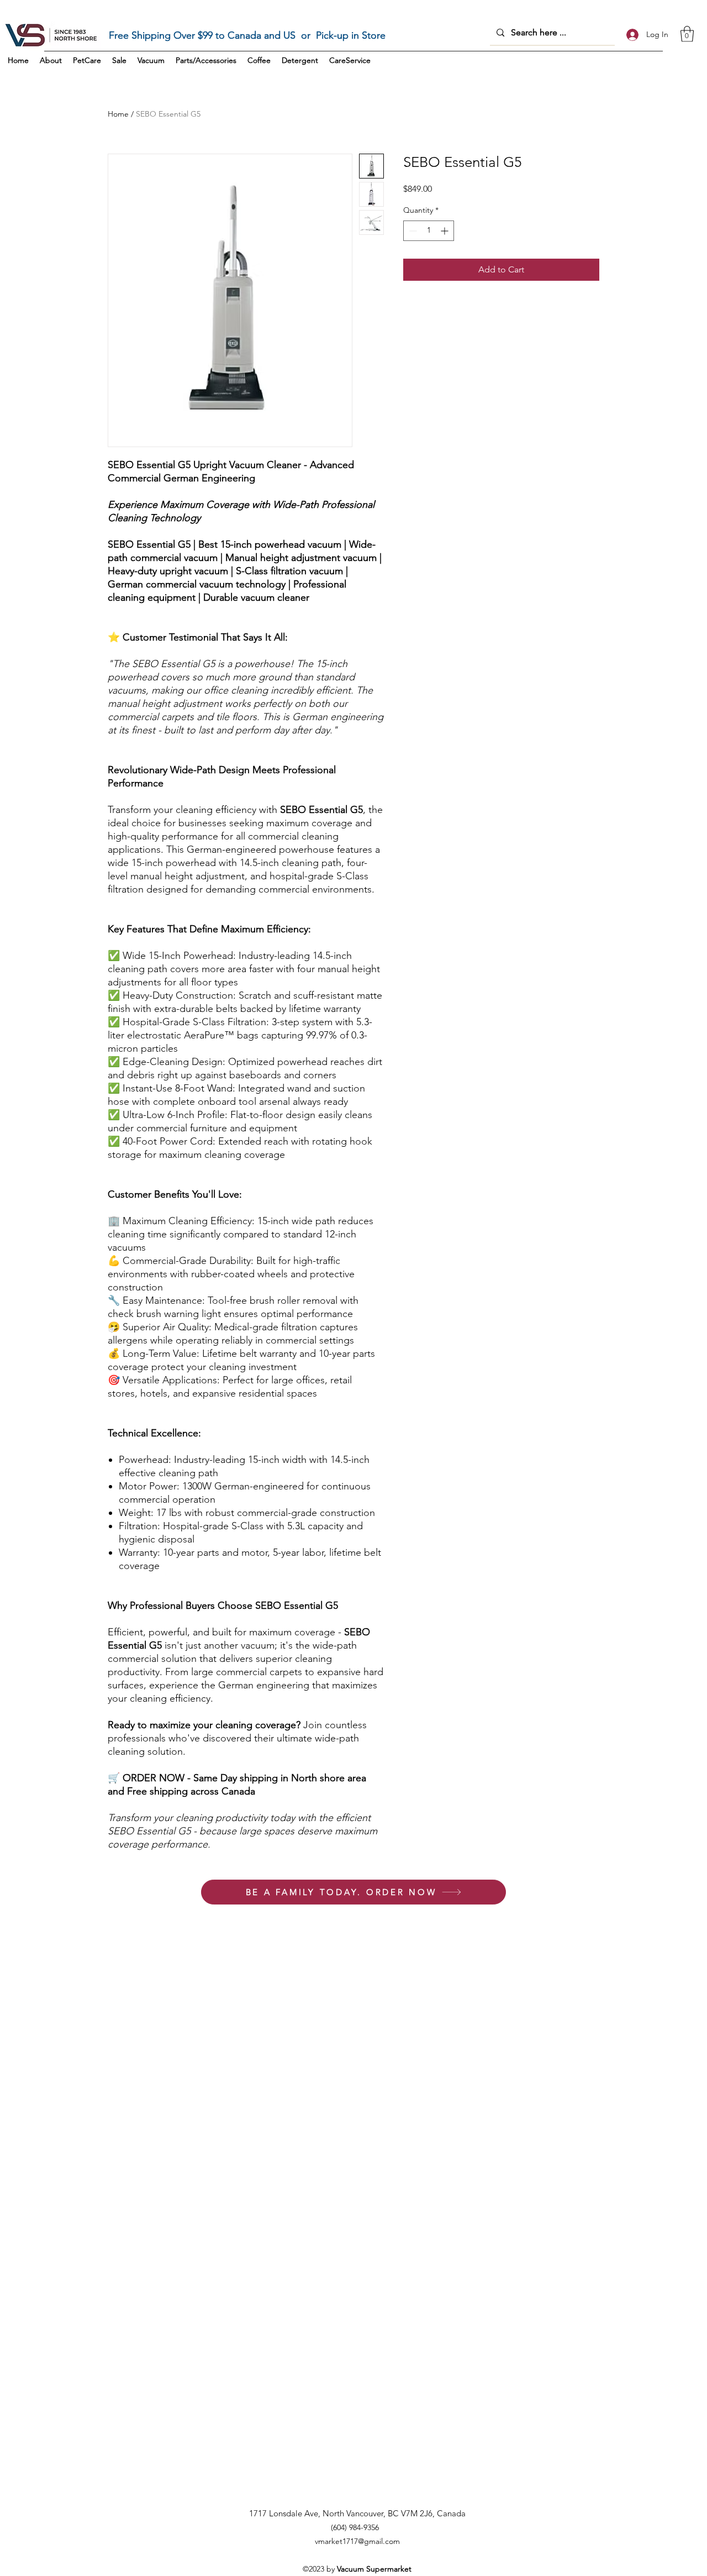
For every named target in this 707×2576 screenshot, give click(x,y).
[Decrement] (412, 231)
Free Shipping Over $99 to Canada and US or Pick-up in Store (247, 35)
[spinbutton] (429, 231)
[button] (687, 34)
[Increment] (445, 231)
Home (118, 114)
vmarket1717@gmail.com (357, 2541)
